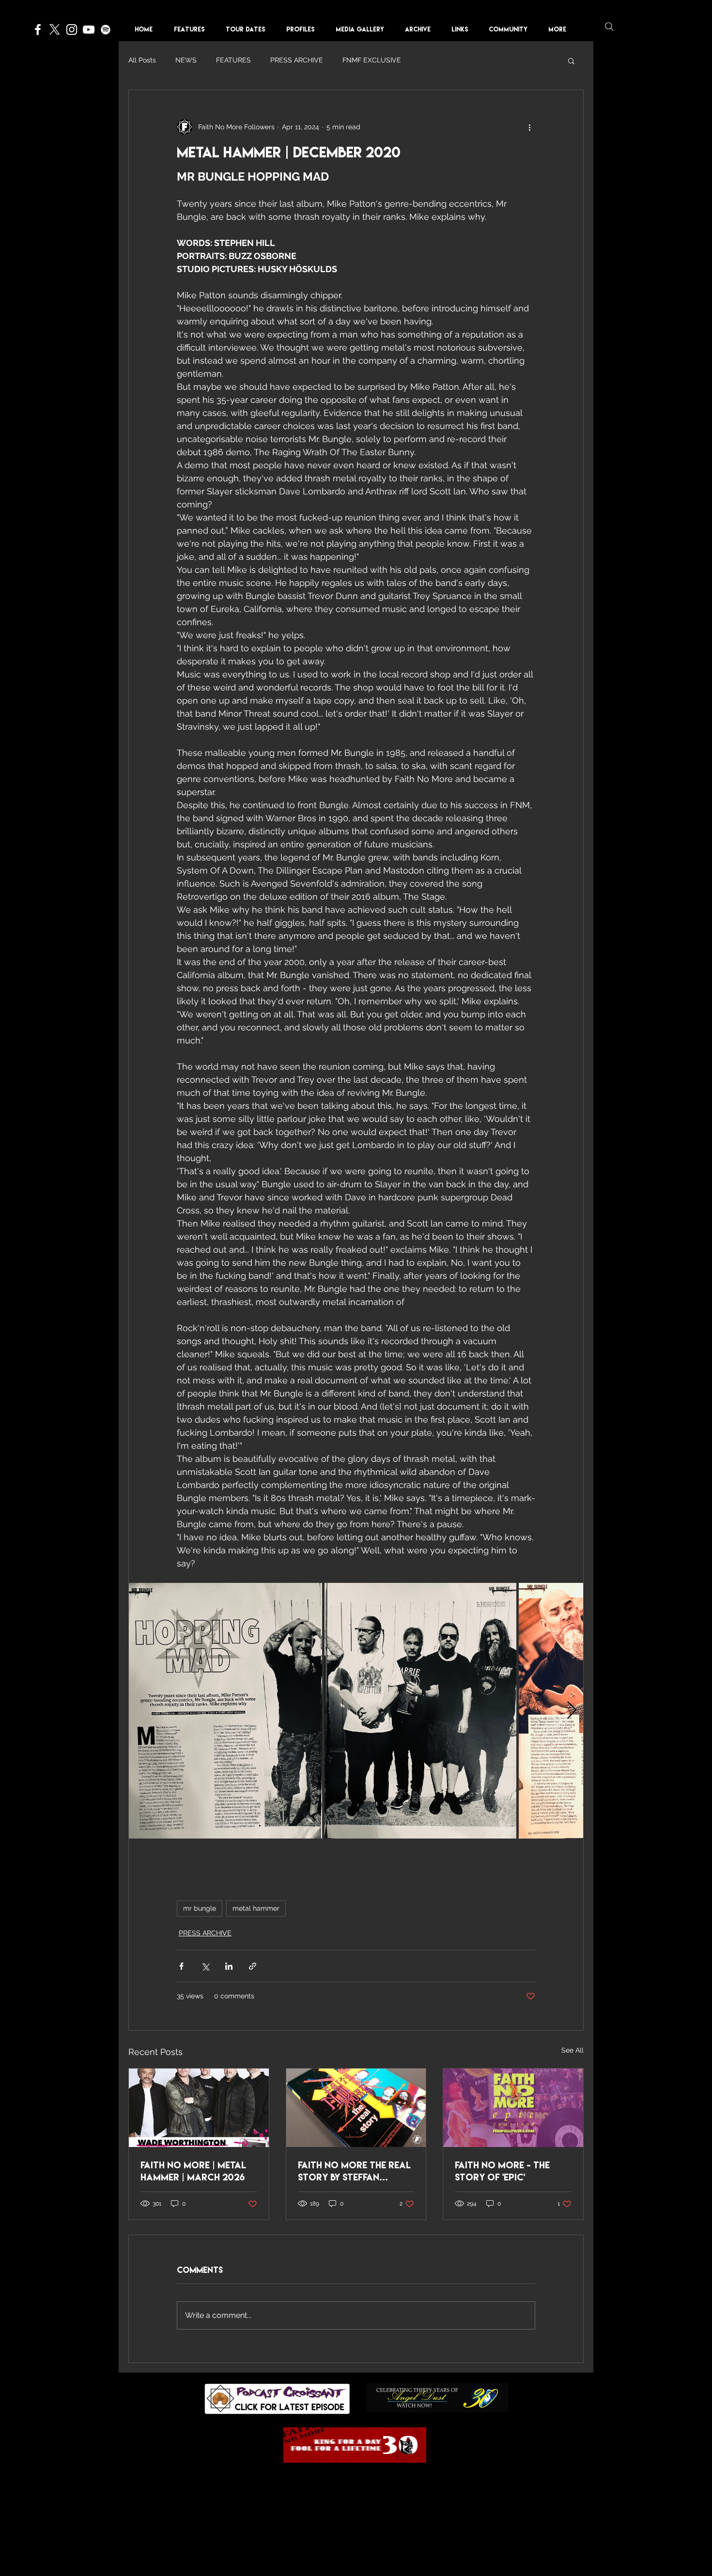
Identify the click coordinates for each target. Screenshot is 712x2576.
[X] (55, 30)
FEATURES (233, 60)
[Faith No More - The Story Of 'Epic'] (513, 2108)
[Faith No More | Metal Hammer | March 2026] (199, 2108)
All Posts (142, 60)
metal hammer (256, 1908)
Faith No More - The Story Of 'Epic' (502, 2171)
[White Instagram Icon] (72, 30)
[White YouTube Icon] (89, 30)
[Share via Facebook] (181, 1966)
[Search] (609, 27)
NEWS (186, 60)
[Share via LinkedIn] (229, 1966)
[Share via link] (253, 1966)
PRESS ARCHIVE (297, 60)
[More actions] (529, 127)
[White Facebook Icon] (38, 30)
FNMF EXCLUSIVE (372, 60)
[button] (304, 29)
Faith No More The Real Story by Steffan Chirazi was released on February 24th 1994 (354, 2171)
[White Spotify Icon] (106, 30)
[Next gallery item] (572, 1710)
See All (573, 2050)
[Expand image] (225, 1711)
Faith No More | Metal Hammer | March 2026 (193, 2171)
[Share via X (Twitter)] (205, 1966)
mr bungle (200, 1908)
